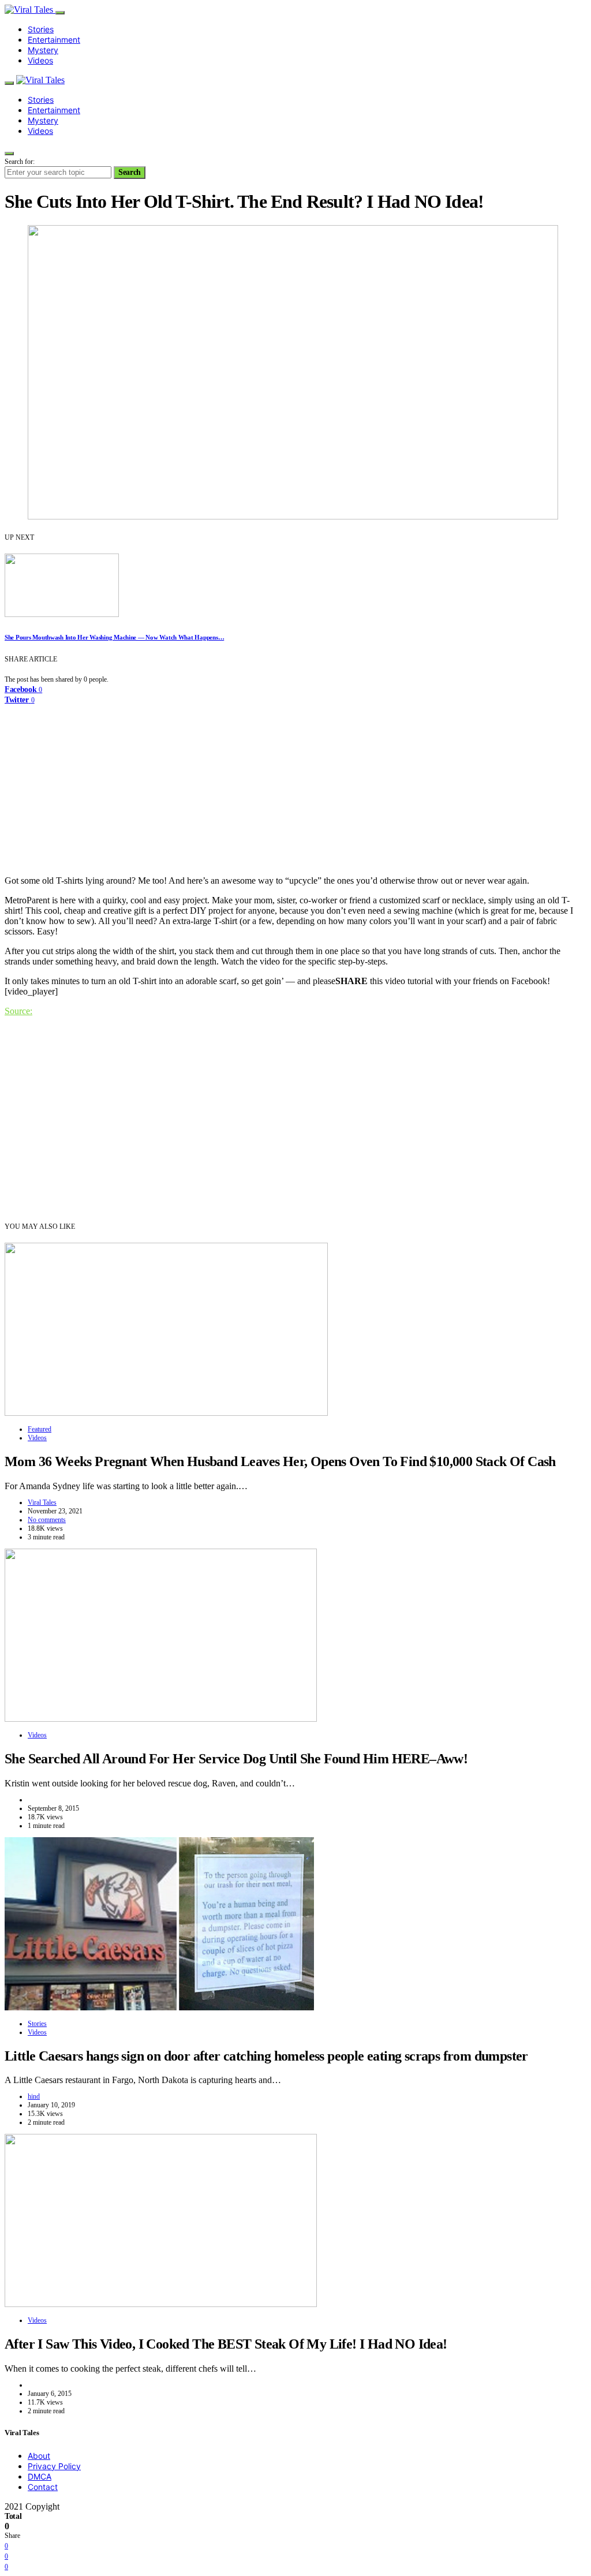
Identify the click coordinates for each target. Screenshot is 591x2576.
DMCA (40, 2476)
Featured (40, 1429)
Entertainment (54, 40)
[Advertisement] (295, 786)
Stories (41, 29)
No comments (47, 1520)
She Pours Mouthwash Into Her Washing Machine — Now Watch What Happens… (114, 637)
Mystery (43, 50)
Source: (18, 1011)
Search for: (20, 162)
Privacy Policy (54, 2466)
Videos (40, 60)
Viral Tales (42, 1502)
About (39, 2456)
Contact (43, 2487)
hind (34, 2096)
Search (130, 172)
